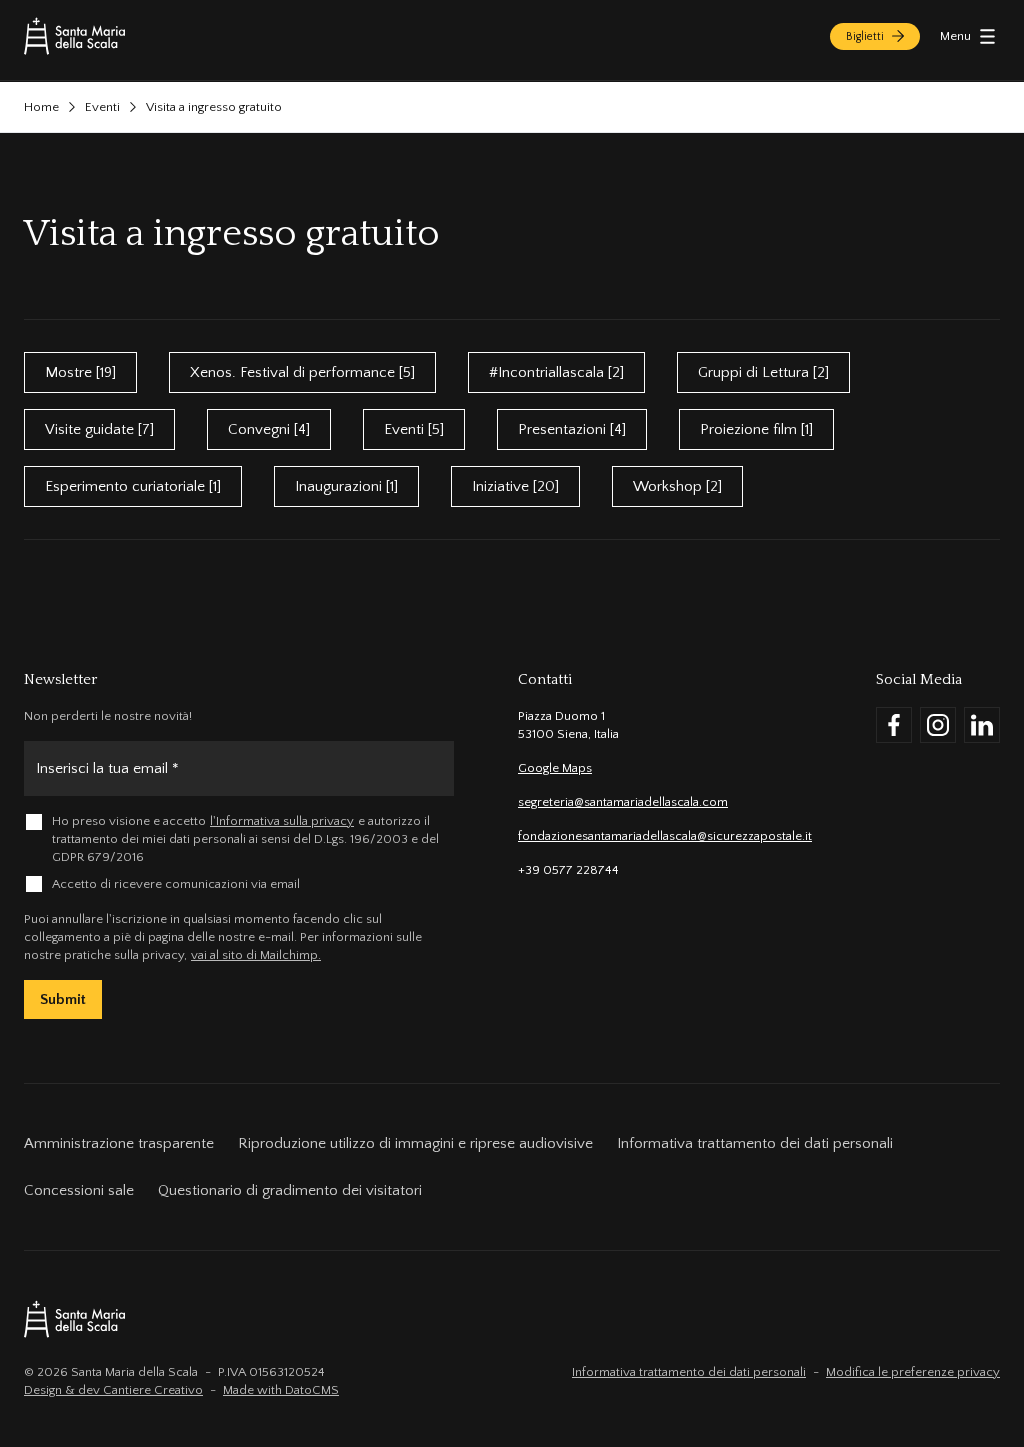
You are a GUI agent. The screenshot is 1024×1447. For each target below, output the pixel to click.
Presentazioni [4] (572, 429)
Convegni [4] (269, 429)
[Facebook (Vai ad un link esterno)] (894, 725)
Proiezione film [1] (756, 429)
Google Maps (555, 768)
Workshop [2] (677, 486)
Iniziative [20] (515, 486)
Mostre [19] (80, 372)
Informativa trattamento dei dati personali (689, 1372)
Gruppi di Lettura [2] (763, 372)
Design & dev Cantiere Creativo (113, 1390)
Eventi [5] (414, 429)
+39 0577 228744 (568, 870)
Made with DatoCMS (281, 1390)
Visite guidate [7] (99, 429)
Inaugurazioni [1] (346, 486)
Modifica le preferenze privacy (913, 1372)
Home (41, 107)
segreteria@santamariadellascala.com (623, 802)
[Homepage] (74, 36)
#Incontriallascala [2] (556, 372)
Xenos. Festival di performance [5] (302, 372)
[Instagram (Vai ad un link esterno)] (938, 725)
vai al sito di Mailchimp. (256, 955)
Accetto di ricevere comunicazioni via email (176, 884)
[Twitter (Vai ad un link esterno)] (982, 725)
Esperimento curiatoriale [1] (133, 486)
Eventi (102, 107)
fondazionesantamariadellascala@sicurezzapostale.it (665, 836)
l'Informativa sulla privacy (282, 821)
